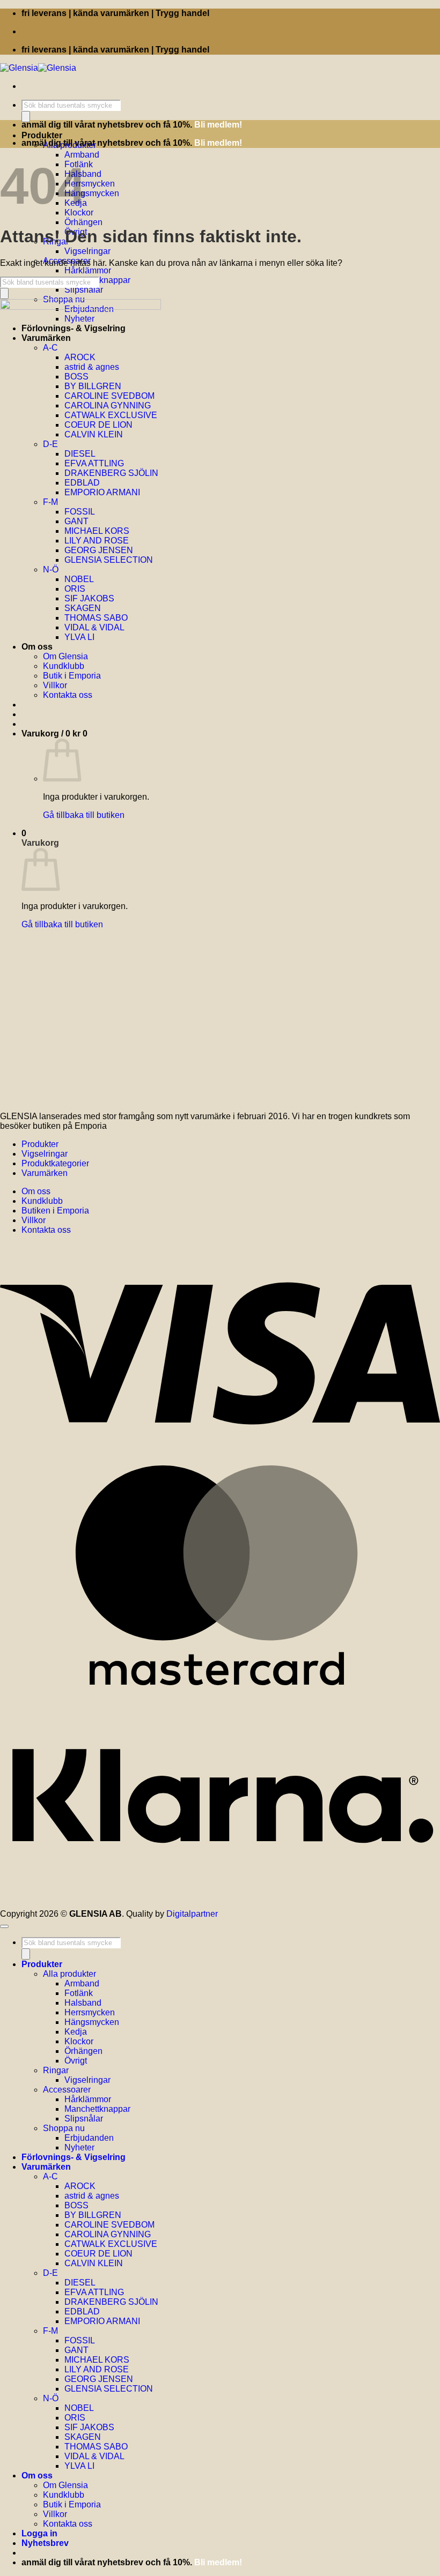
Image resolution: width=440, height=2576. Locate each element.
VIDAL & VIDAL (94, 2456)
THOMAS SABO (96, 2447)
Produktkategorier (55, 1163)
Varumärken (45, 1173)
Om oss (36, 1191)
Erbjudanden (89, 2138)
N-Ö (51, 2398)
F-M (50, 2331)
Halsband (83, 2003)
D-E (50, 2273)
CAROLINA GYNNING (108, 2234)
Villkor (34, 1220)
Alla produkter (69, 1974)
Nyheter (79, 2147)
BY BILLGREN (93, 2215)
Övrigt (76, 2061)
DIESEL (80, 2283)
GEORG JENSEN (99, 2379)
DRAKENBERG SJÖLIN (111, 2302)
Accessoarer (67, 2090)
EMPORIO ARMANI (102, 2321)
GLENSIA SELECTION (109, 2389)
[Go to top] (4, 1926)
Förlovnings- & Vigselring (74, 2157)
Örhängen (83, 222)
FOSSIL (80, 2340)
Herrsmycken (90, 184)
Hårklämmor (88, 270)
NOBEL (79, 2408)
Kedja (76, 2032)
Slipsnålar (84, 290)
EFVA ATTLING (94, 2292)
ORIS (75, 2418)
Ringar (56, 2070)
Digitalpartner (192, 1914)
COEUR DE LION (98, 2254)
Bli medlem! (218, 125)
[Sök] (26, 117)
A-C (50, 2176)
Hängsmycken (92, 193)
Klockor (79, 2041)
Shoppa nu (64, 2128)
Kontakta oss (46, 1230)
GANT (76, 2350)
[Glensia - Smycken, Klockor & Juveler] (38, 68)
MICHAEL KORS (97, 2360)
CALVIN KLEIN (94, 2263)
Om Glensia (65, 2485)
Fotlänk (79, 1993)
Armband (82, 155)
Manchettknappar (97, 2109)
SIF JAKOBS (89, 2427)
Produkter (42, 135)
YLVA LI (79, 2466)
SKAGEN (83, 2437)
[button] (45, 2543)
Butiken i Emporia (55, 1211)
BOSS (76, 2205)
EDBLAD (82, 2311)
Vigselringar (87, 251)
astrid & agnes (92, 2196)
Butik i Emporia (72, 2504)
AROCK (80, 2186)
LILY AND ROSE (97, 2369)
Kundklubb (42, 1201)
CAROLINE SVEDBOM (109, 2225)
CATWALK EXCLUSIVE (111, 2244)
